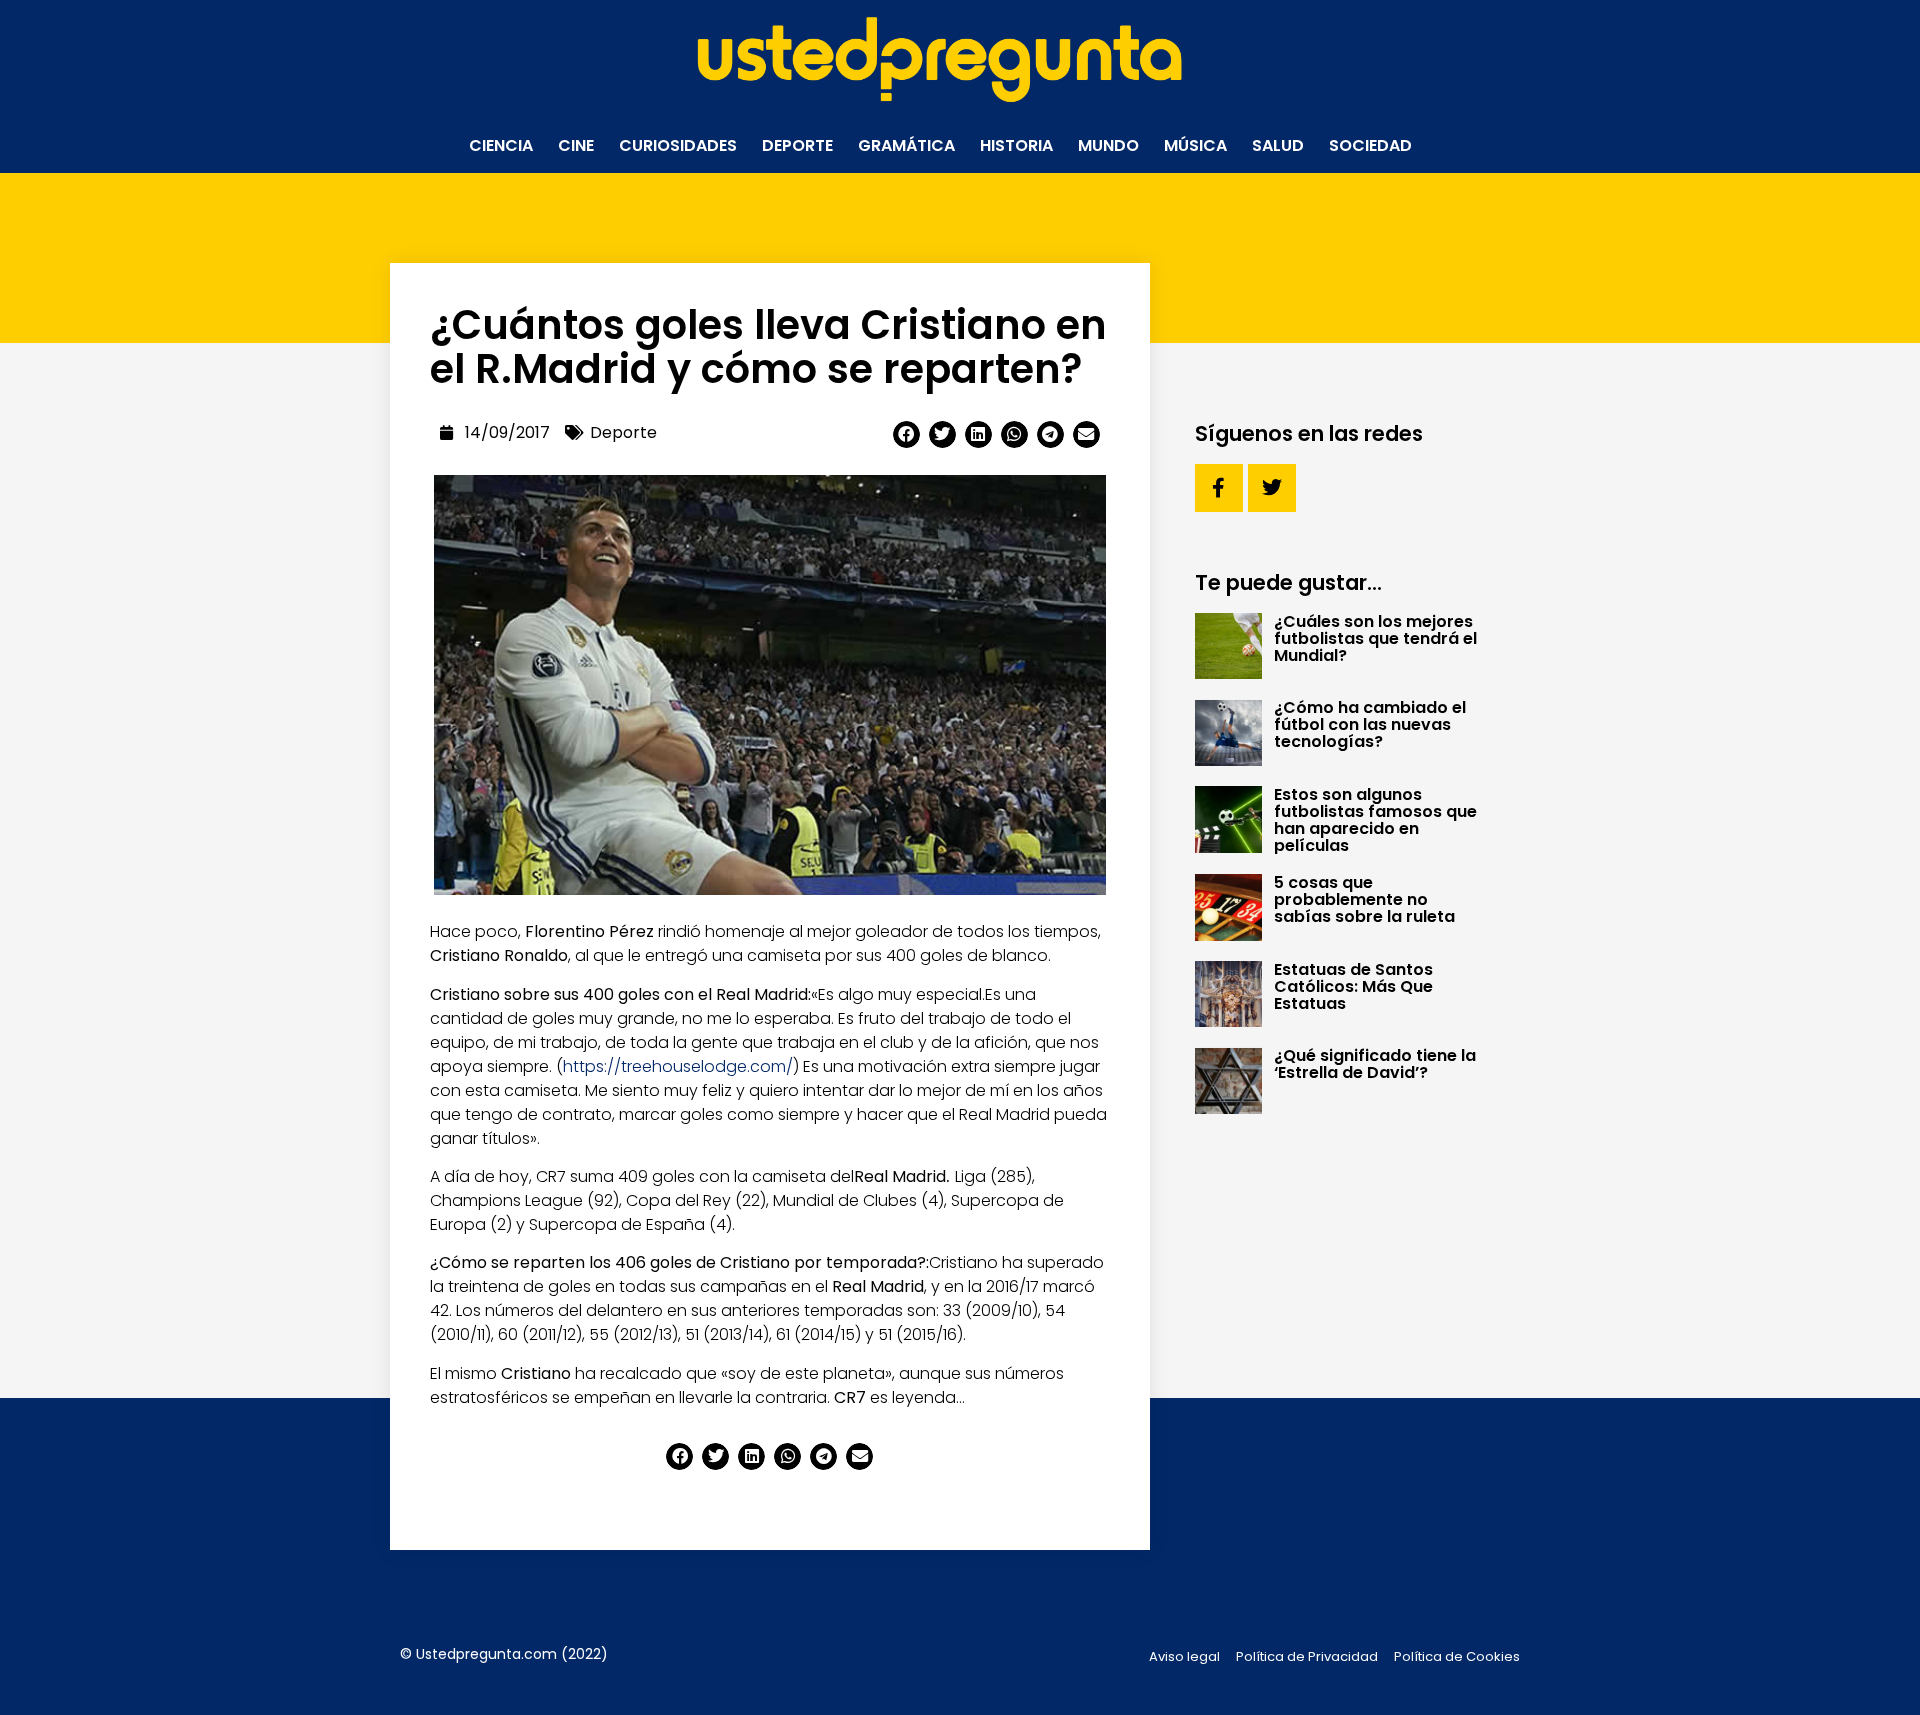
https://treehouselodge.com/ (678, 1066)
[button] (906, 434)
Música (1195, 145)
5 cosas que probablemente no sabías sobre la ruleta (1364, 899)
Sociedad (1370, 145)
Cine (576, 145)
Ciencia (501, 145)
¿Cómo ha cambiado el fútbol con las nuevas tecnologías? (1370, 724)
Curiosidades (678, 145)
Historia (1016, 145)
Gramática (906, 145)
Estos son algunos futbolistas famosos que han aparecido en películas (1375, 820)
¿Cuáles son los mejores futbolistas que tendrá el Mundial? (1375, 638)
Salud (1278, 145)
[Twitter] (1272, 488)
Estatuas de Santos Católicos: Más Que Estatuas (1353, 986)
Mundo (1108, 145)
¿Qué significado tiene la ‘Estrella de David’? (1375, 1064)
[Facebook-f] (1219, 488)
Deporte (797, 145)
